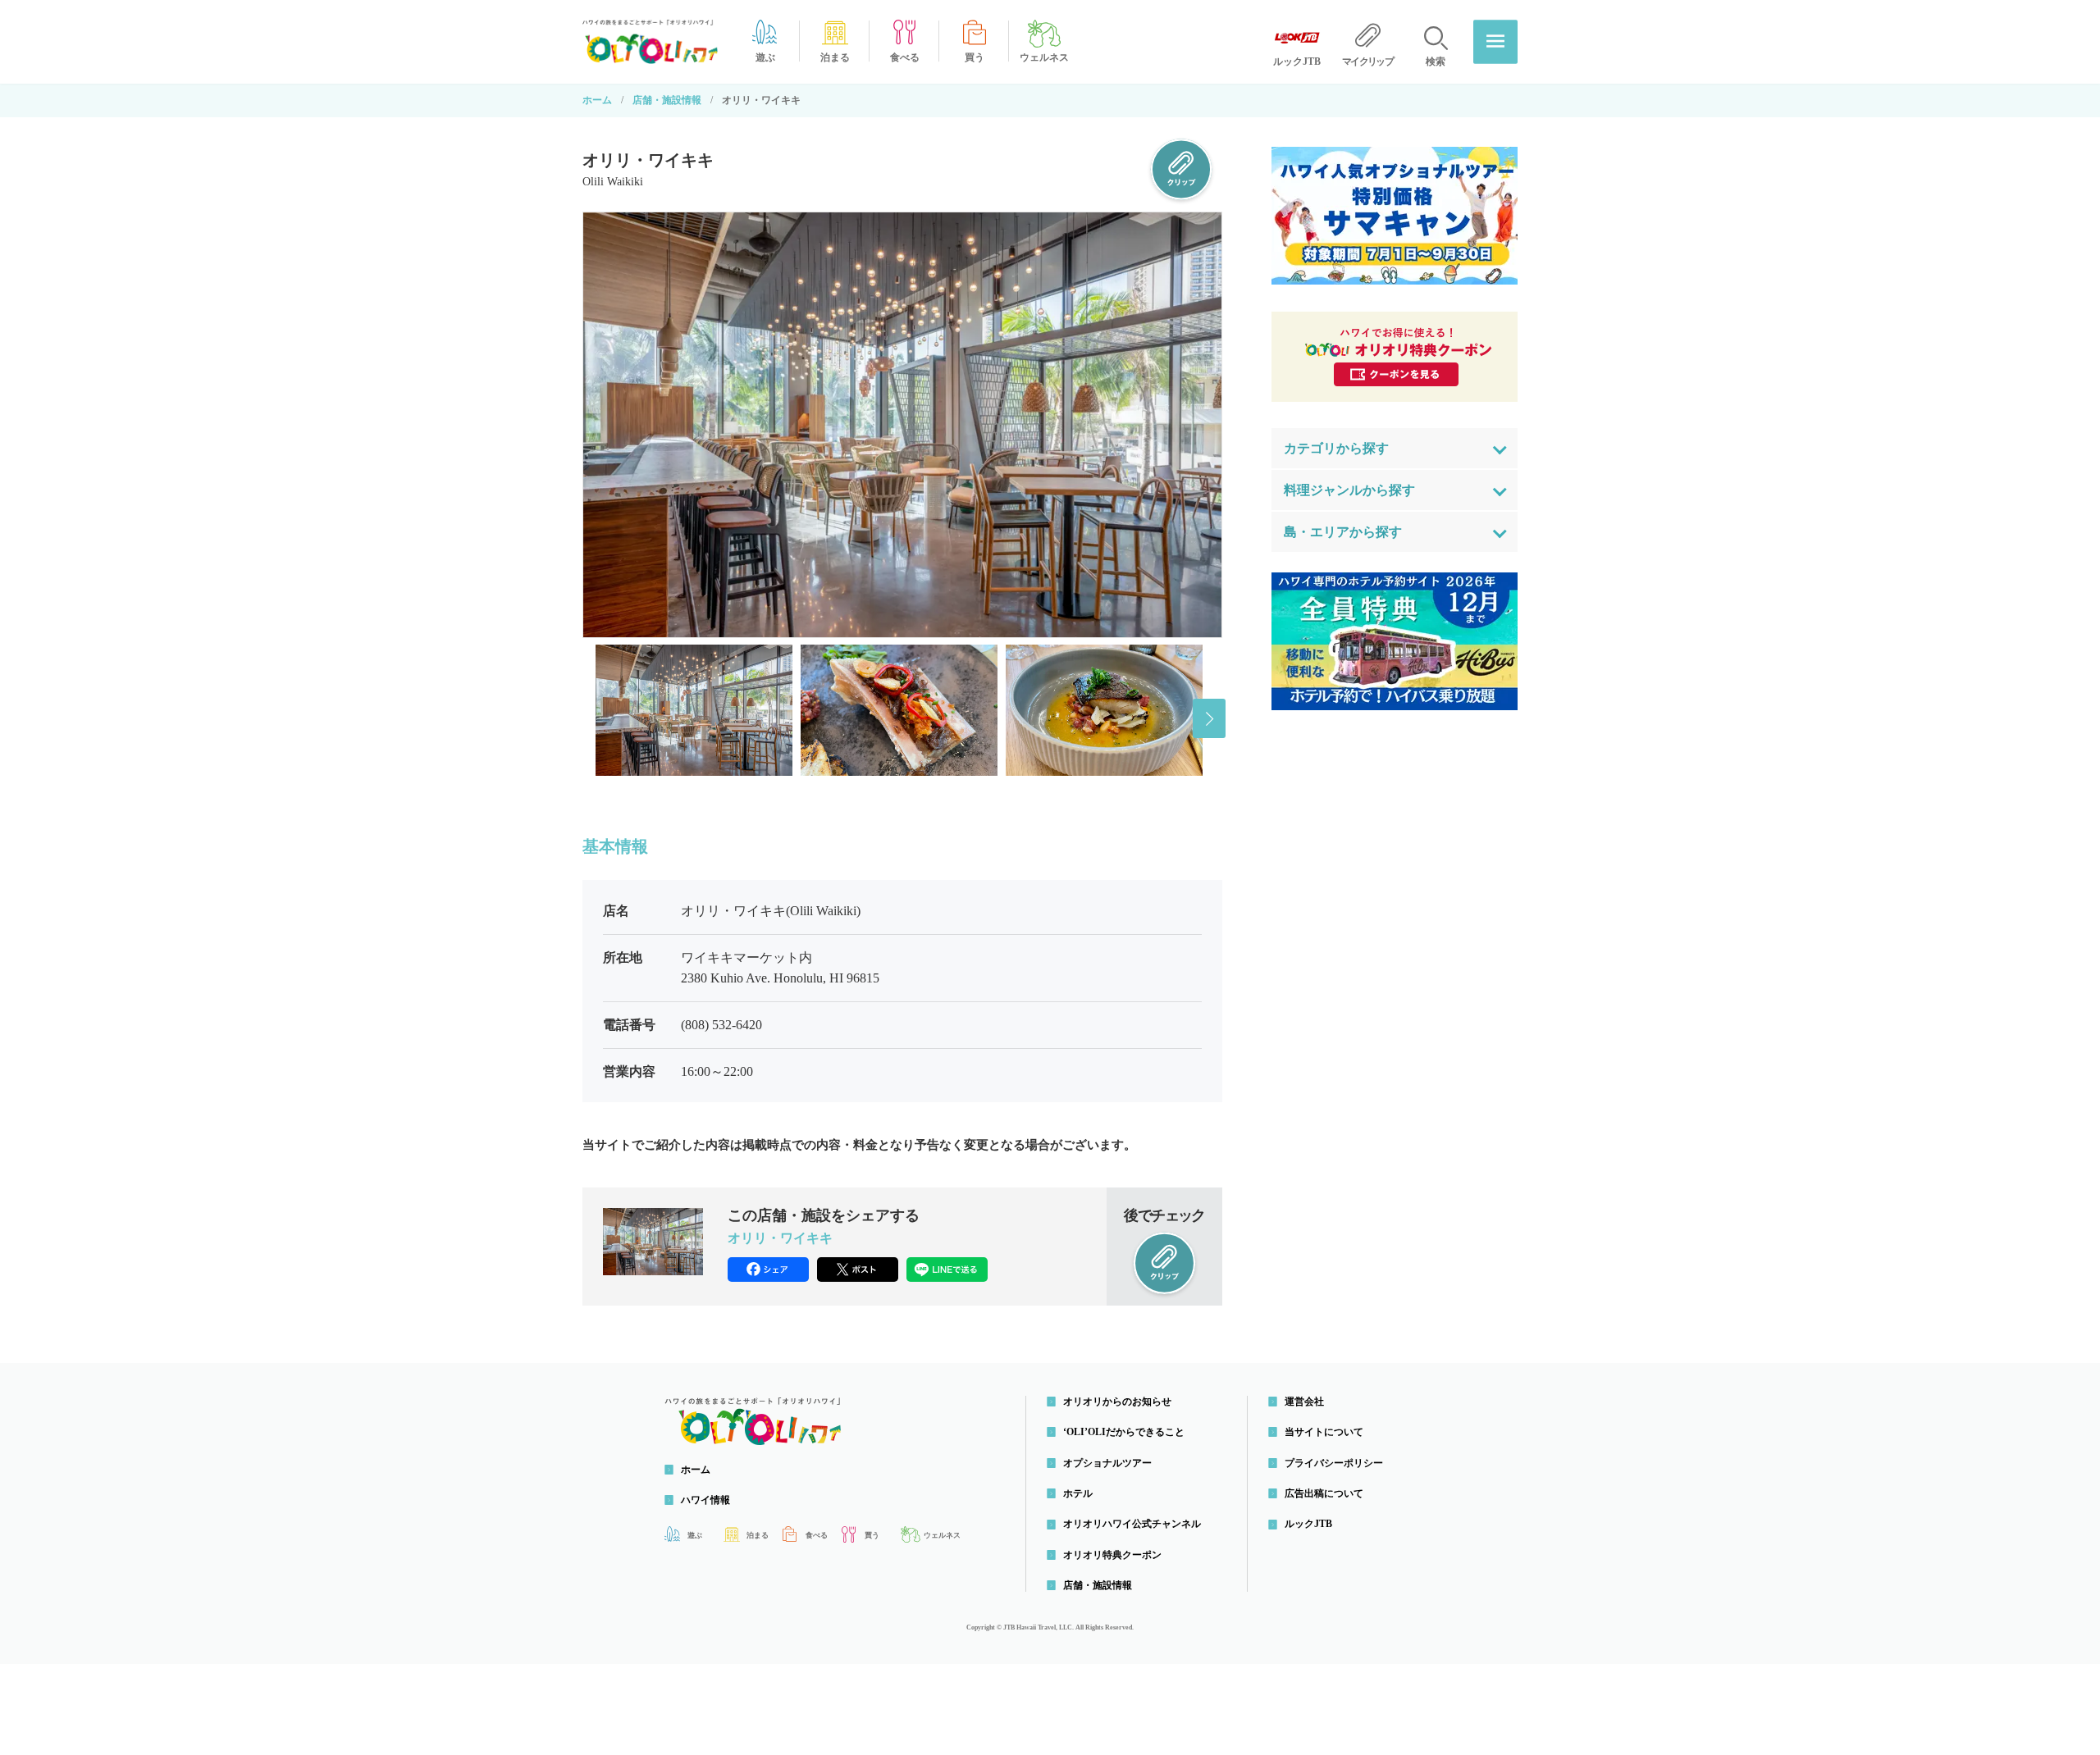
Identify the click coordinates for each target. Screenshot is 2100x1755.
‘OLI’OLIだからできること (1124, 1432)
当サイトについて (1324, 1432)
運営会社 (1304, 1402)
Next (1209, 718)
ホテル (1078, 1493)
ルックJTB (1308, 1524)
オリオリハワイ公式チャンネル (1132, 1524)
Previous (596, 718)
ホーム (597, 100)
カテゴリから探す (1336, 448)
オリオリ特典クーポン (1112, 1555)
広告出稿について (1324, 1493)
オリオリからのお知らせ (1117, 1402)
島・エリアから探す (1343, 532)
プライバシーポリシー (1334, 1463)
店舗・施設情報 (667, 100)
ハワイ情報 (705, 1500)
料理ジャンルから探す (1349, 490)
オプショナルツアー (1107, 1463)
